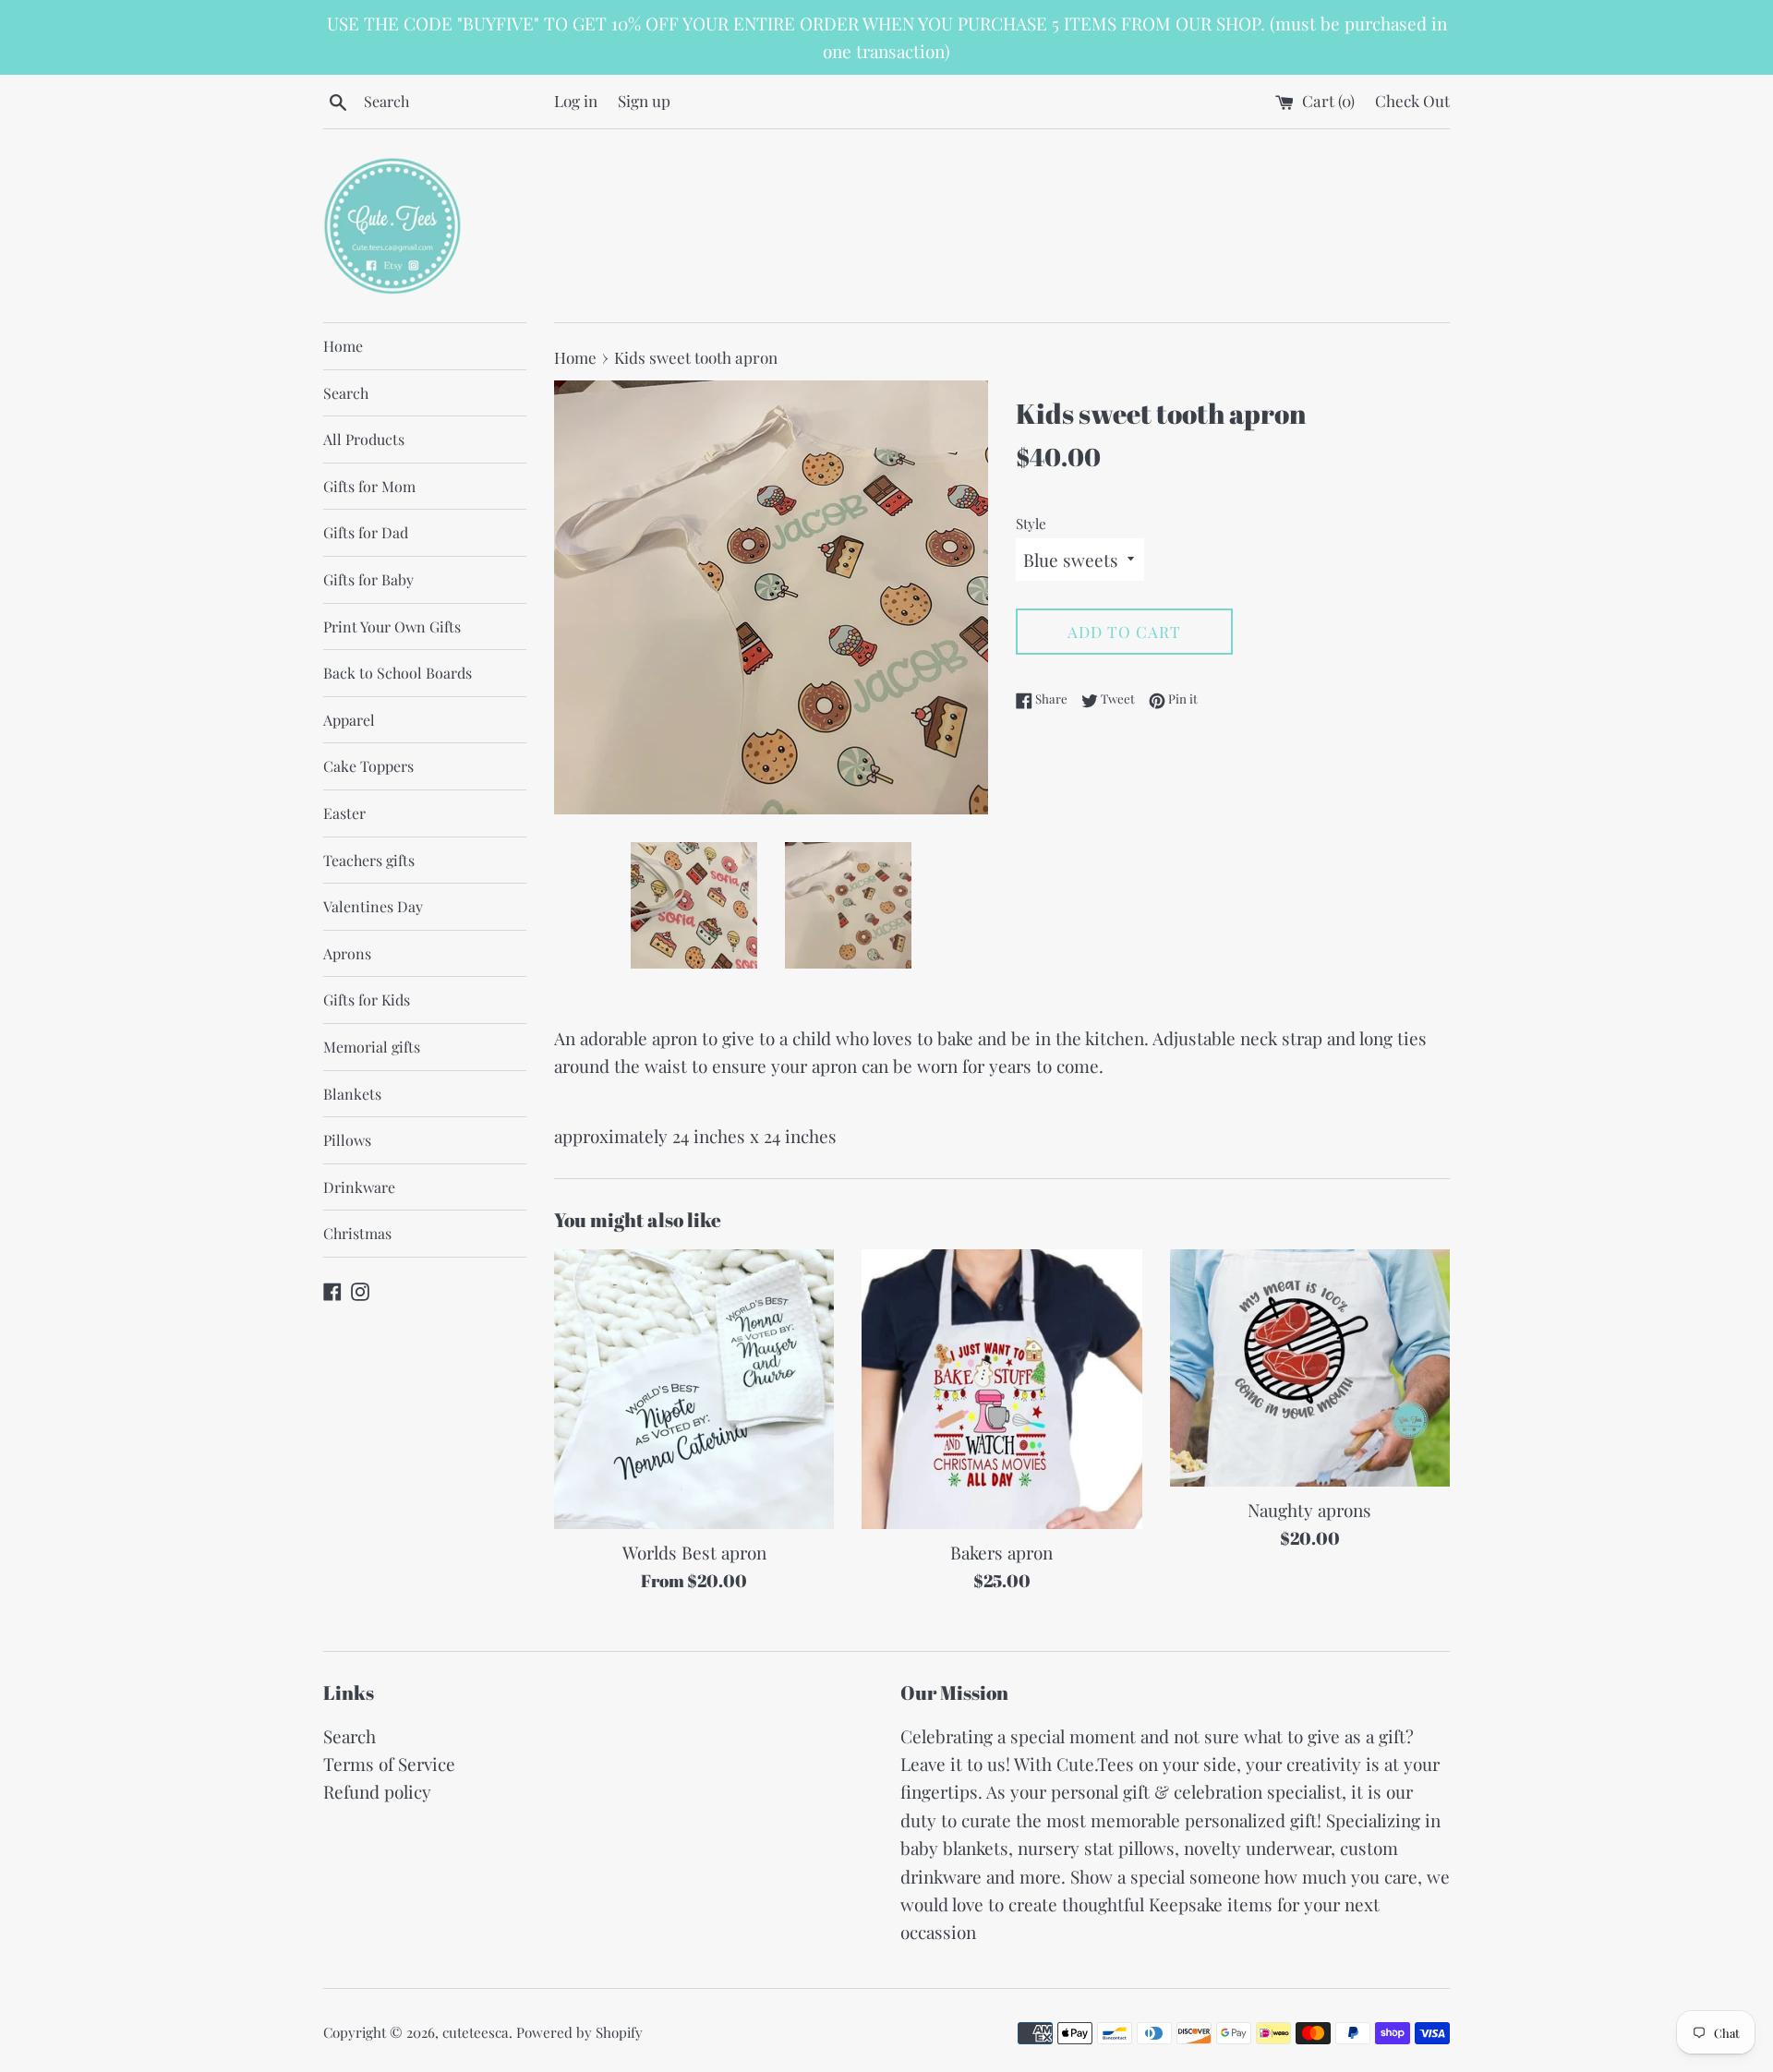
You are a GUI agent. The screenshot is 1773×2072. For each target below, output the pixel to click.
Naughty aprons (1309, 1510)
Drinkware (359, 1187)
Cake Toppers (368, 766)
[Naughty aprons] (1310, 1368)
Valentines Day (373, 906)
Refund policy (377, 1791)
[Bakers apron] (1001, 1389)
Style (1031, 524)
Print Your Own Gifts (392, 626)
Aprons (347, 953)
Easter (344, 813)
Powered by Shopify (579, 2032)
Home (343, 346)
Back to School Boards (398, 673)
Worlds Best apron (694, 1552)
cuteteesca (476, 2032)
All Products (364, 439)
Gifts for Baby (368, 579)
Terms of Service (389, 1764)
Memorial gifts (372, 1047)
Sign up (644, 100)
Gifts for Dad (366, 532)
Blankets (352, 1094)
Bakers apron (1001, 1552)
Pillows (347, 1140)
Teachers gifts (369, 860)
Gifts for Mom (369, 486)
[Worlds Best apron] (694, 1389)
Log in (576, 100)
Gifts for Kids (367, 1000)
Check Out (1412, 100)
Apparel (349, 720)
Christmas (357, 1233)
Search (346, 393)
